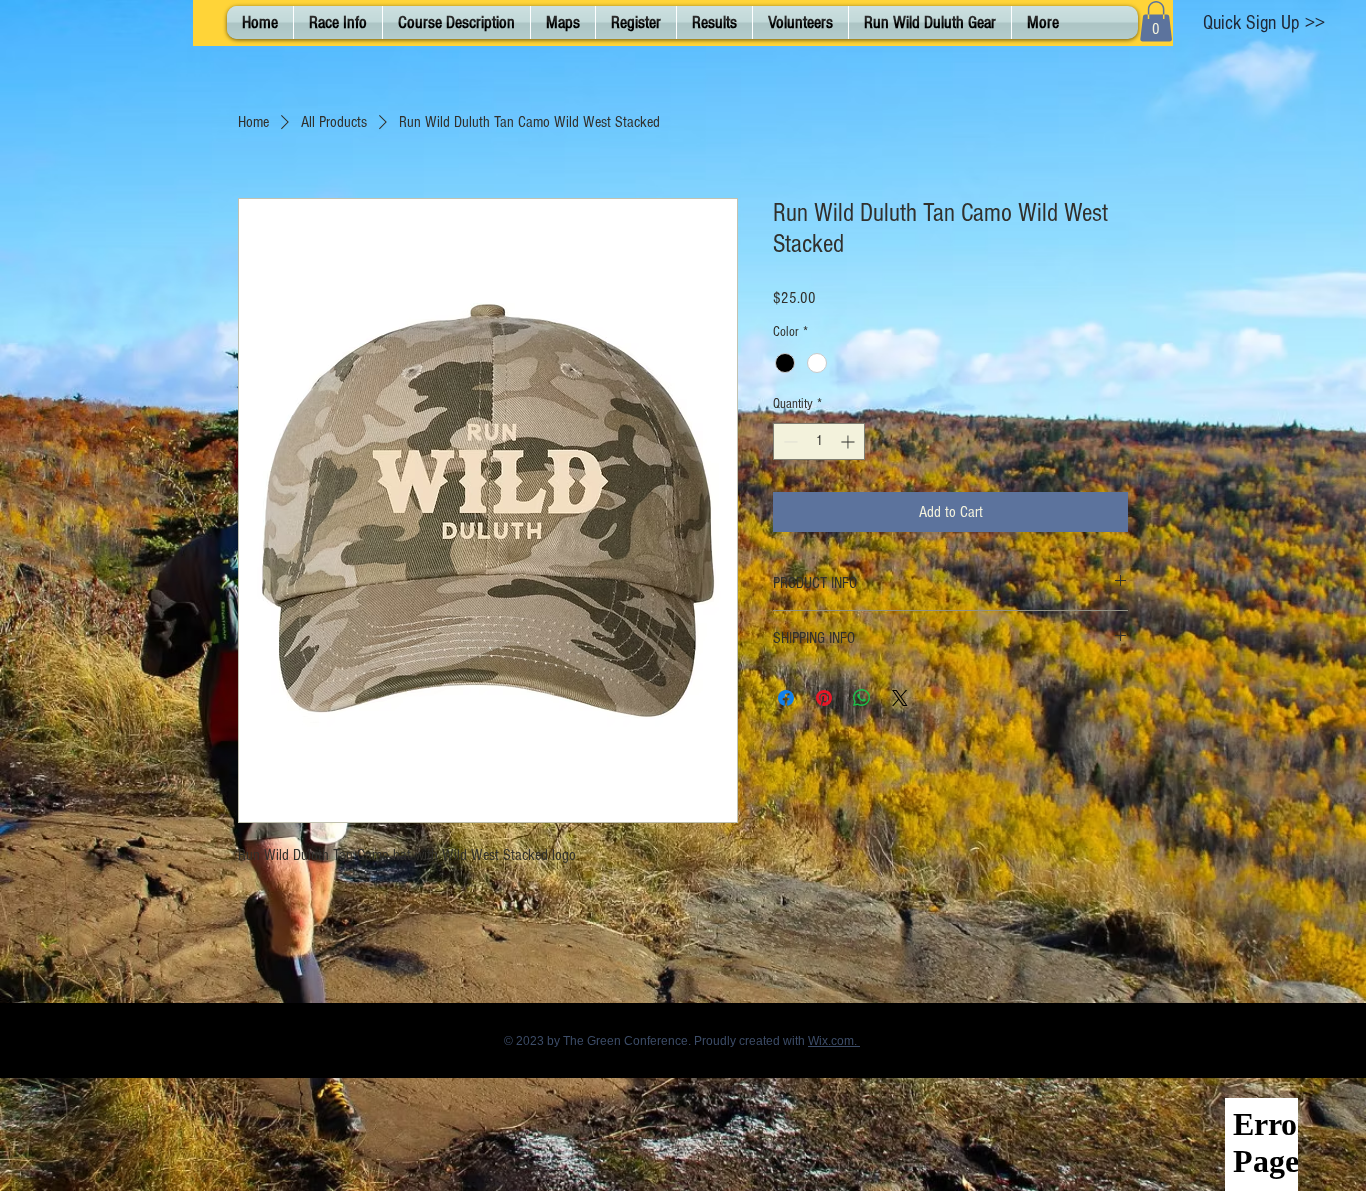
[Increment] (849, 441)
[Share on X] (900, 698)
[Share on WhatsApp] (862, 698)
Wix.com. (834, 1041)
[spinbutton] (819, 441)
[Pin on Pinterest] (824, 698)
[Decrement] (788, 441)
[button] (1156, 21)
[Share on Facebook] (786, 698)
